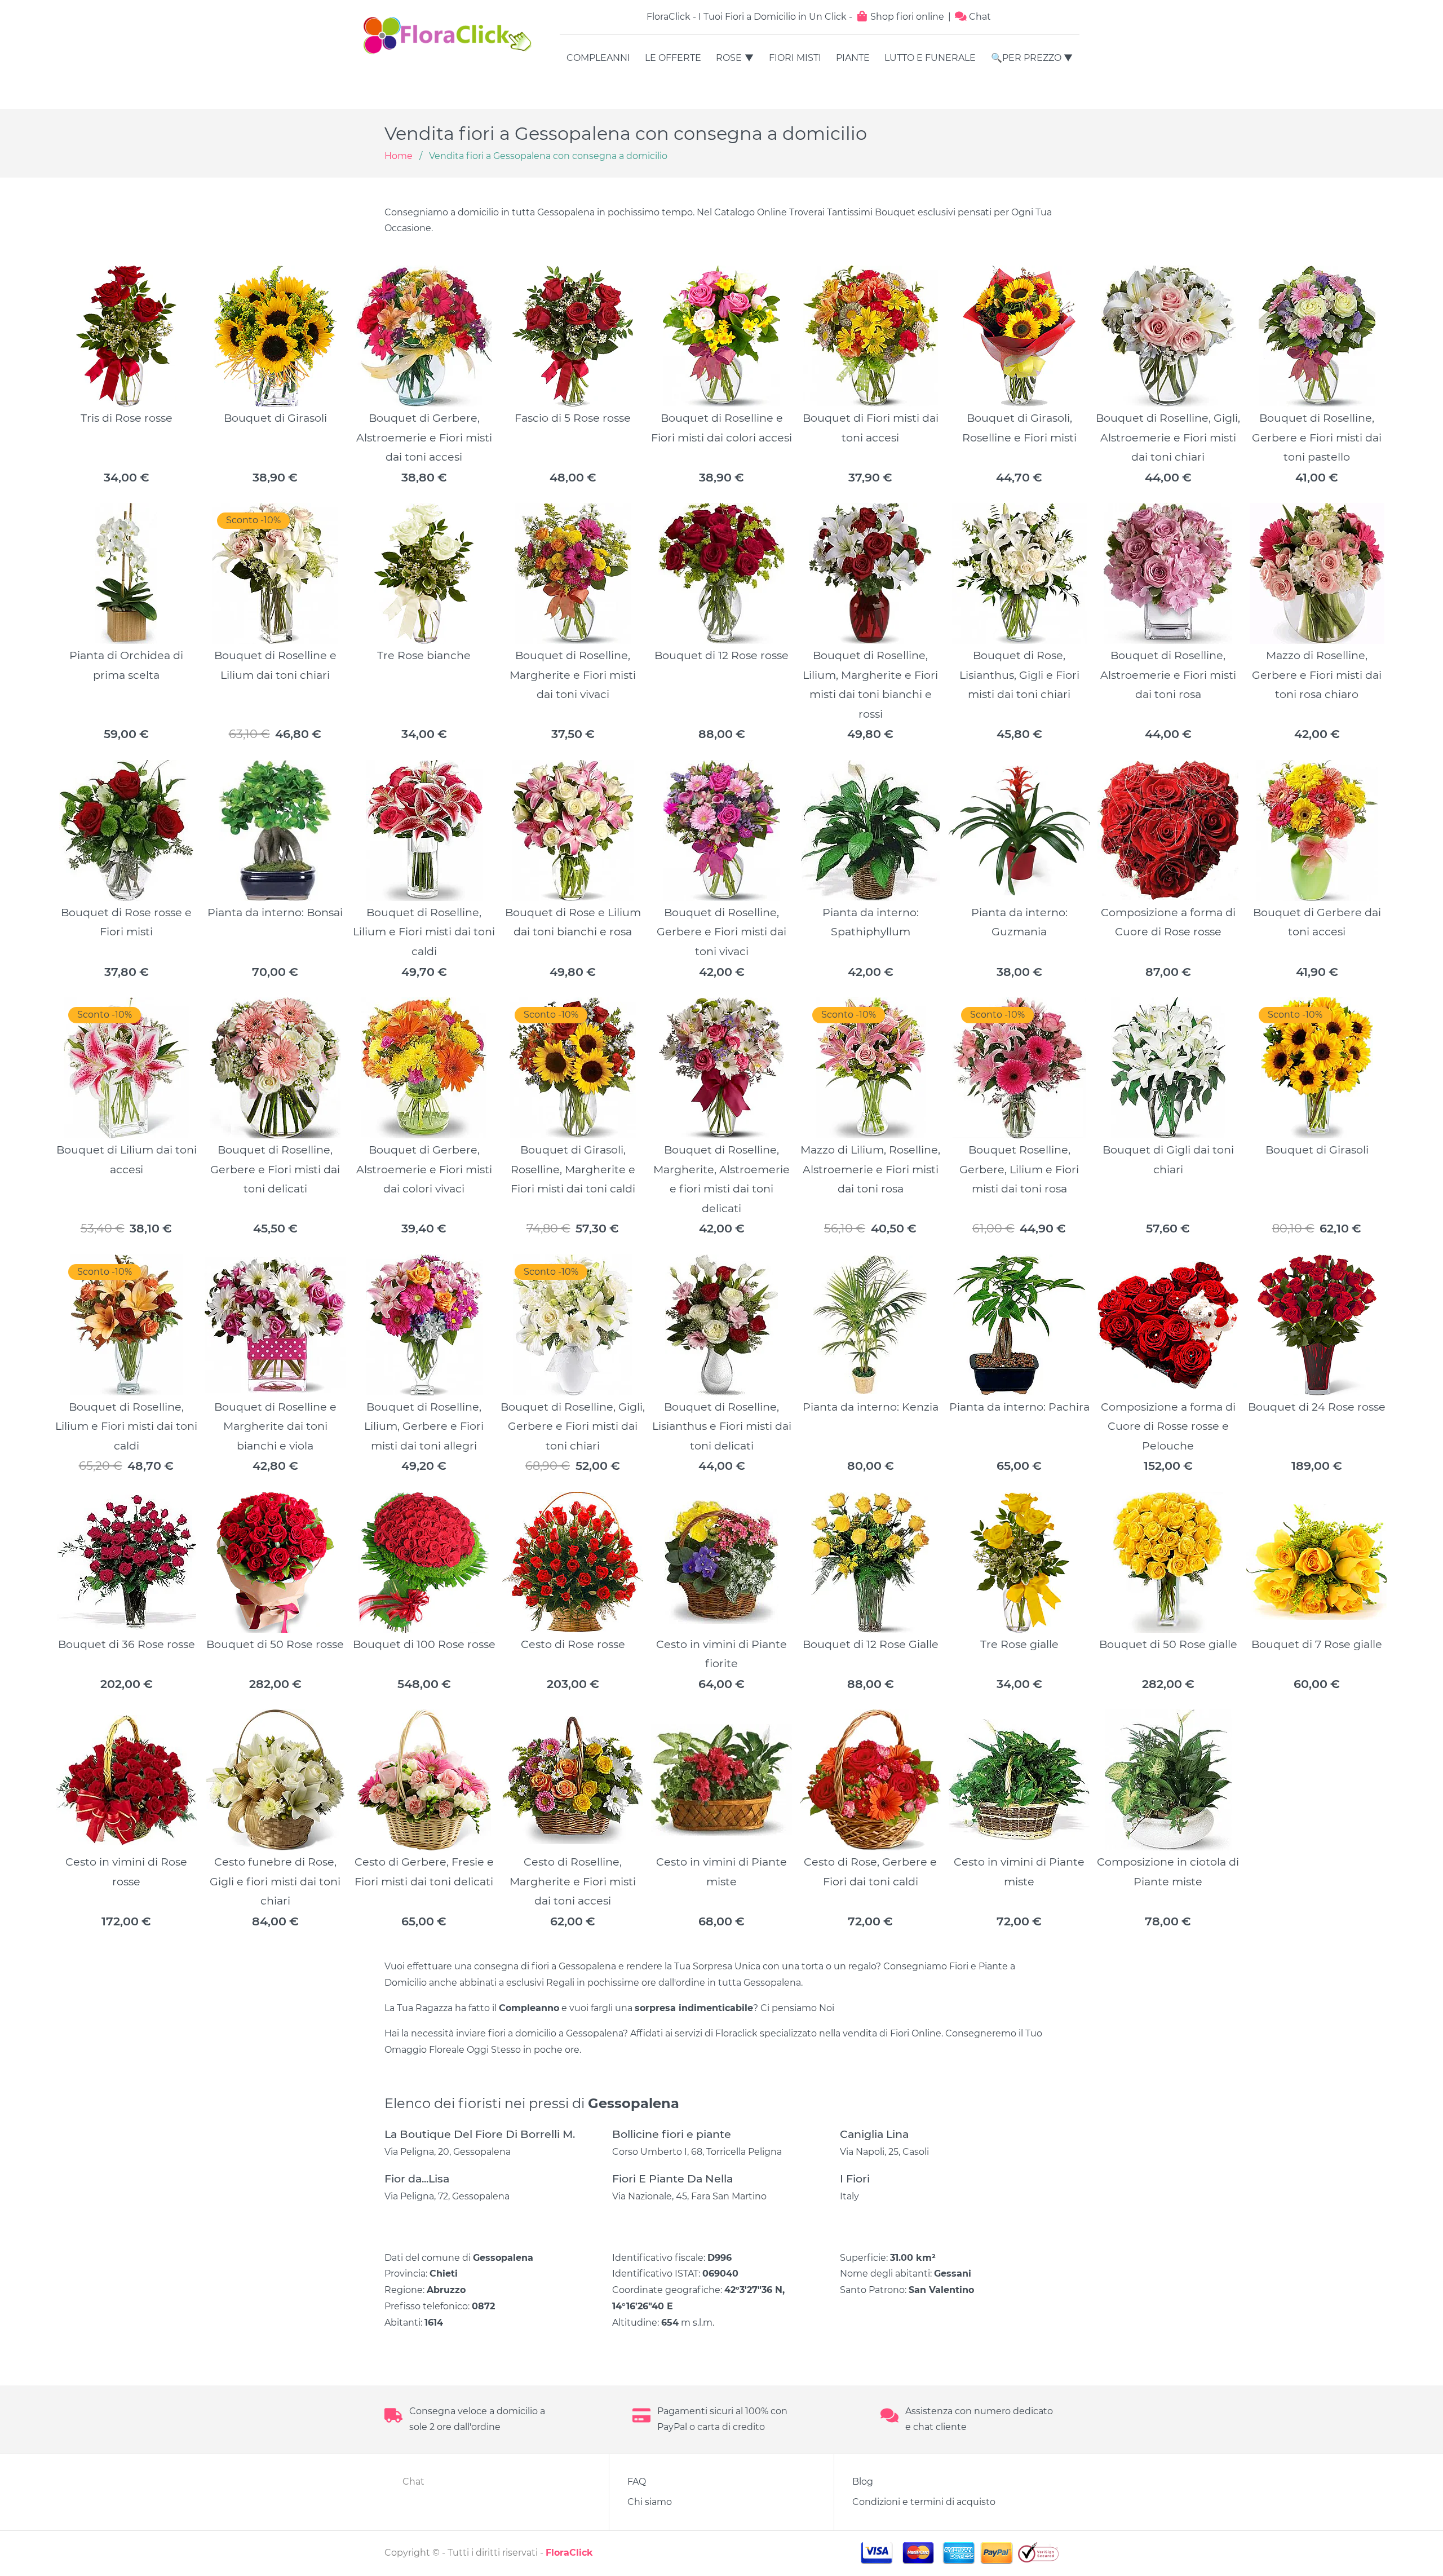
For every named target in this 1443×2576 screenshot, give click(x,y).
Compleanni (598, 58)
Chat (979, 17)
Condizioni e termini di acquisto (924, 2502)
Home (399, 156)
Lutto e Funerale (930, 58)
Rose (729, 58)
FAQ (637, 2482)
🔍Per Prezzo (1026, 58)
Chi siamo (650, 2502)
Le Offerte (673, 58)
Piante (853, 58)
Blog (863, 2482)
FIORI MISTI (795, 58)
